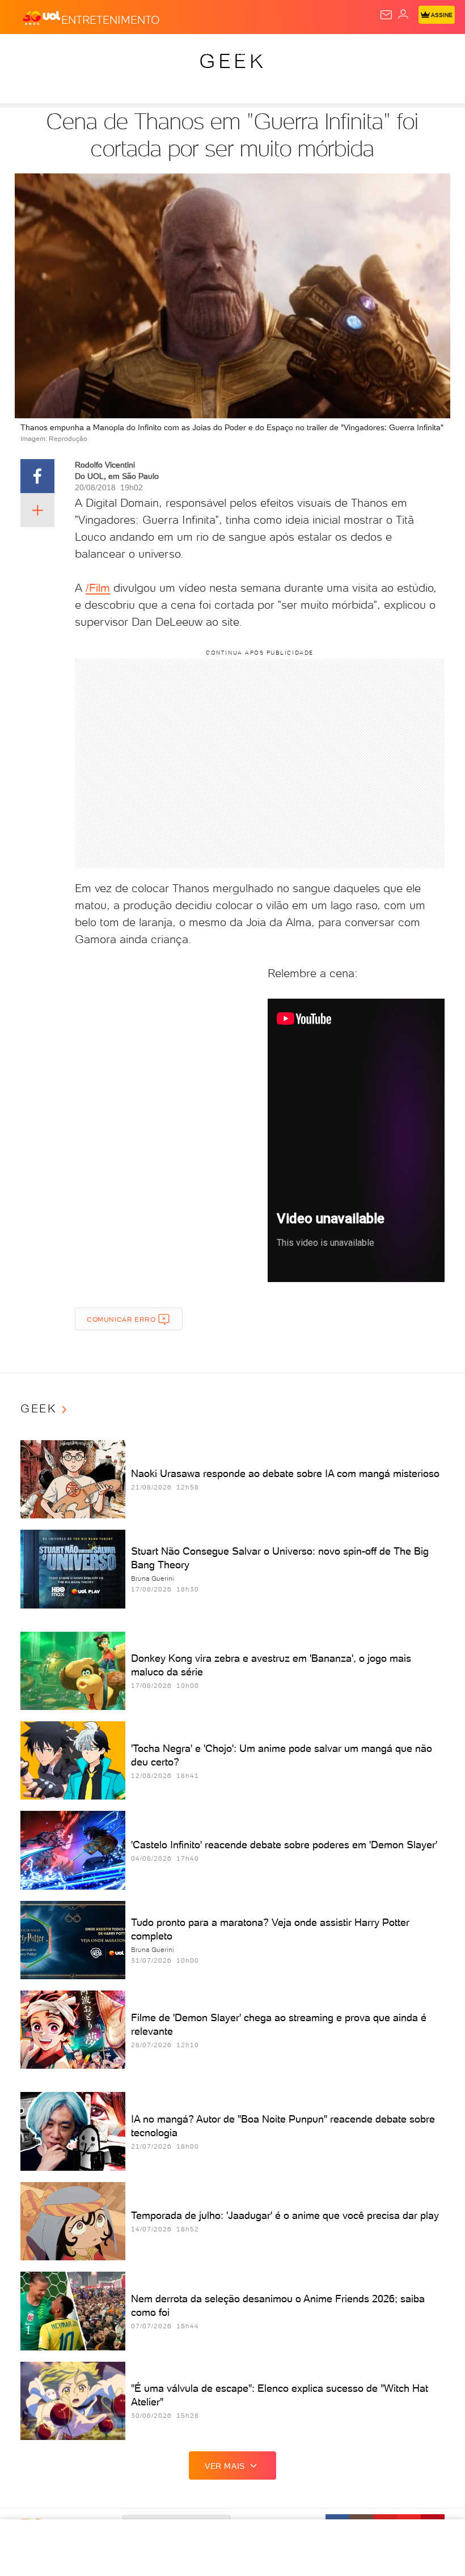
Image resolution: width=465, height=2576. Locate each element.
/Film (98, 588)
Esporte (379, 52)
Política (204, 52)
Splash (422, 52)
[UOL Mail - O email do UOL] (386, 15)
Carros (248, 52)
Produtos (26, 52)
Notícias (159, 52)
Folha (338, 52)
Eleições (112, 52)
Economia (295, 52)
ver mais (225, 2466)
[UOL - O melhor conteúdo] (41, 18)
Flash (70, 52)
